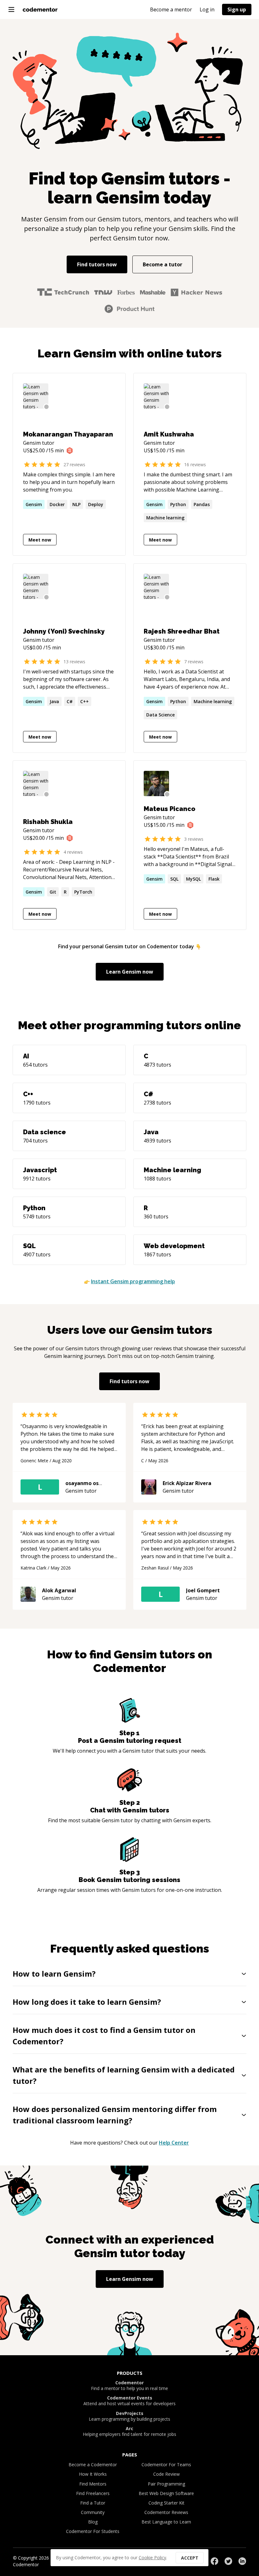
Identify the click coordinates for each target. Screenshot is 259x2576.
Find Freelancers (93, 2493)
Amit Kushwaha (169, 434)
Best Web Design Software (166, 2493)
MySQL (193, 879)
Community (93, 2512)
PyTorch (83, 892)
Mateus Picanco (169, 809)
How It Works (93, 2474)
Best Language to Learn (166, 2522)
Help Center (174, 2143)
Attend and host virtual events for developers (129, 2401)
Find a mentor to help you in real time (129, 2386)
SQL (174, 879)
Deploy (96, 504)
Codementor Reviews (166, 2512)
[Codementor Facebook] (214, 2561)
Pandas (202, 504)
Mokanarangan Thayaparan (68, 434)
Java (54, 701)
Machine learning (165, 518)
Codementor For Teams (166, 2465)
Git (53, 892)
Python (178, 504)
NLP (76, 504)
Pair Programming (166, 2484)
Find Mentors (93, 2484)
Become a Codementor (93, 2465)
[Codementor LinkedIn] (242, 2561)
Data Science (160, 715)
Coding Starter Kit (166, 2503)
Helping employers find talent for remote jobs (129, 2431)
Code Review (166, 2474)
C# (70, 701)
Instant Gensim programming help (133, 1281)
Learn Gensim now (130, 972)
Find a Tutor (93, 2503)
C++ (84, 701)
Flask (214, 879)
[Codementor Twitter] (228, 2561)
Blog (93, 2522)
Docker (57, 504)
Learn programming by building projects (129, 2416)
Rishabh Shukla (48, 822)
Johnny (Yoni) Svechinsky (64, 631)
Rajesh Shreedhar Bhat (182, 631)
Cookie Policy (152, 2557)
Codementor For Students (93, 2531)
